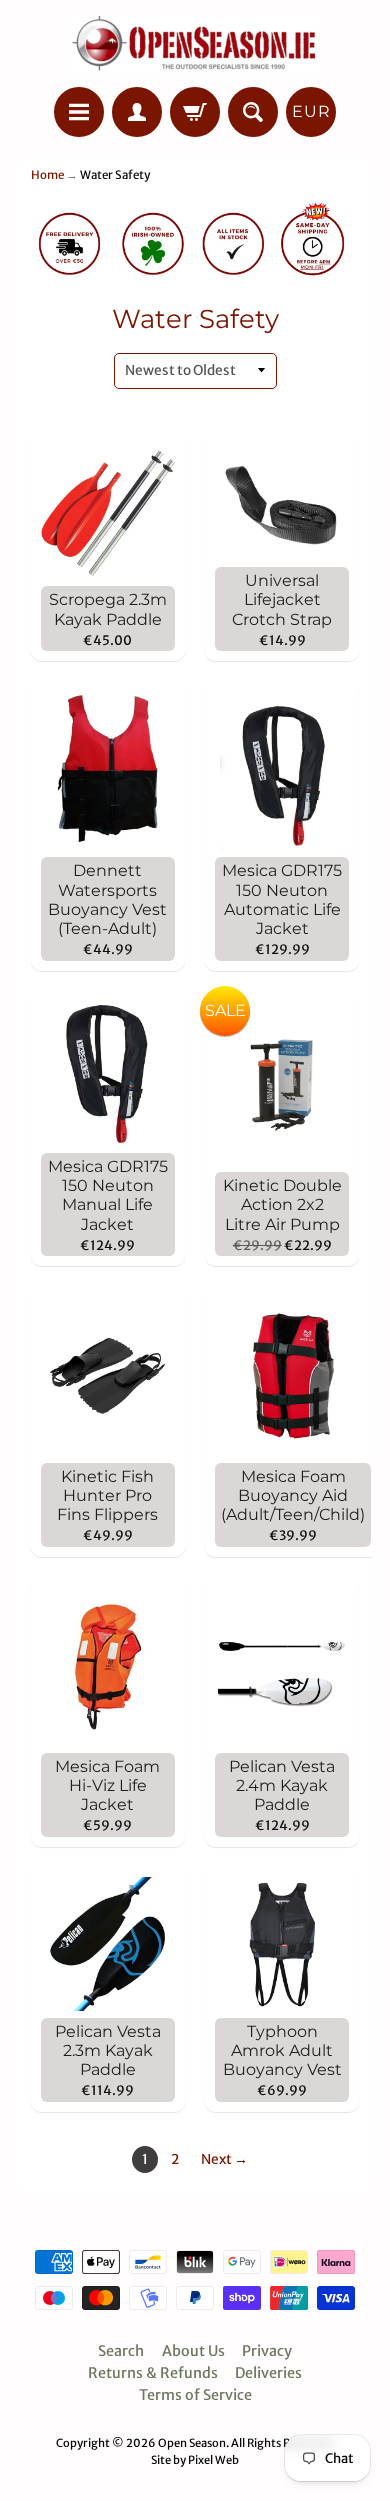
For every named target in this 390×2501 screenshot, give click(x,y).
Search (121, 2351)
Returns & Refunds (153, 2373)
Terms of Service (195, 2395)
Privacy (267, 2351)
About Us (193, 2351)
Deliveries (268, 2373)
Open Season (192, 2443)
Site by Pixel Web (195, 2460)
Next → (224, 2159)
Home (47, 175)
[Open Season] (195, 46)
